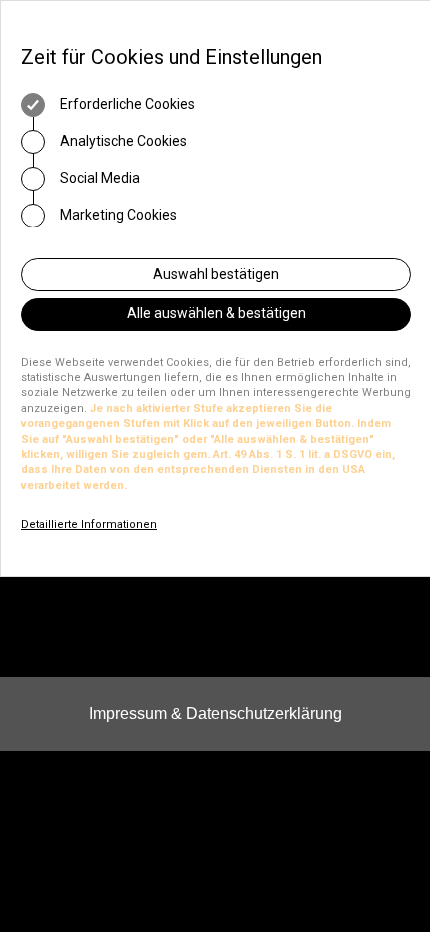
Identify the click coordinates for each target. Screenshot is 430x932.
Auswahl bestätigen (216, 274)
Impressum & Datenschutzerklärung (215, 713)
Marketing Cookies (117, 215)
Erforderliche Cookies (126, 104)
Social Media (98, 178)
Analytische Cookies (122, 141)
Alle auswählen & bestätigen (216, 313)
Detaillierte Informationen (89, 524)
